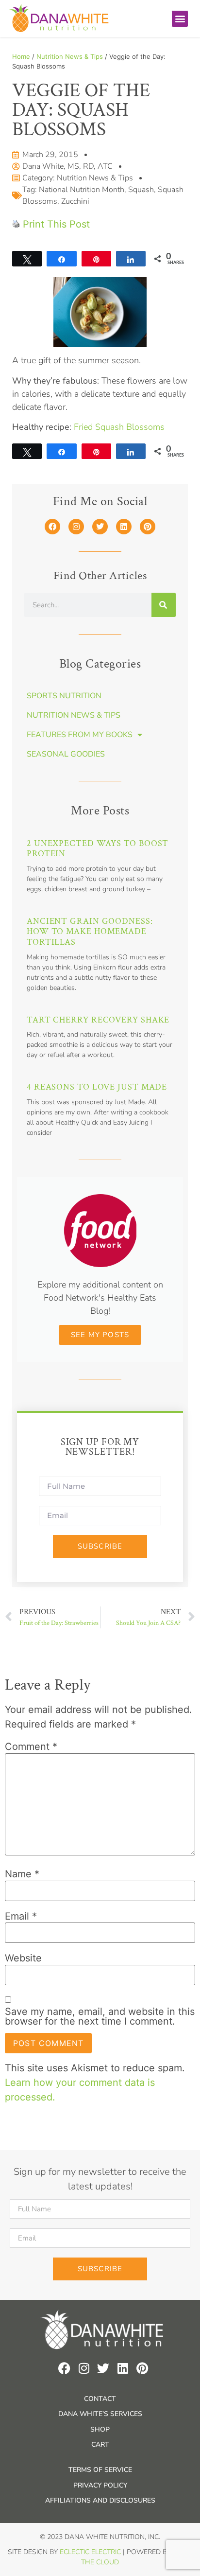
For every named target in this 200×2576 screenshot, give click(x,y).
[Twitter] (100, 527)
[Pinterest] (148, 527)
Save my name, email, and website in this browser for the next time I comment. (100, 2016)
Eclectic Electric (90, 2552)
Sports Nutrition (64, 696)
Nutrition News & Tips (70, 56)
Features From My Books (80, 735)
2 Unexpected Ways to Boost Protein (98, 849)
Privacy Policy (100, 2485)
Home (21, 56)
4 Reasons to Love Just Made (97, 1087)
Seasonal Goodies (66, 754)
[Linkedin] (124, 527)
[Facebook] (52, 527)
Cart (100, 2444)
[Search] (164, 605)
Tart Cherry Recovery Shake (98, 1020)
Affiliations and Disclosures (100, 2500)
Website (23, 1958)
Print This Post (56, 224)
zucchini (75, 201)
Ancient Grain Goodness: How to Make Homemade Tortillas (90, 932)
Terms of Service (100, 2470)
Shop (100, 2429)
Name (22, 1874)
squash (141, 190)
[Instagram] (76, 527)
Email (21, 1916)
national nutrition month (82, 190)
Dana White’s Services (100, 2414)
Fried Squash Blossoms (119, 427)
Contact (100, 2399)
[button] (180, 19)
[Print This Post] (16, 224)
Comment (31, 1747)
